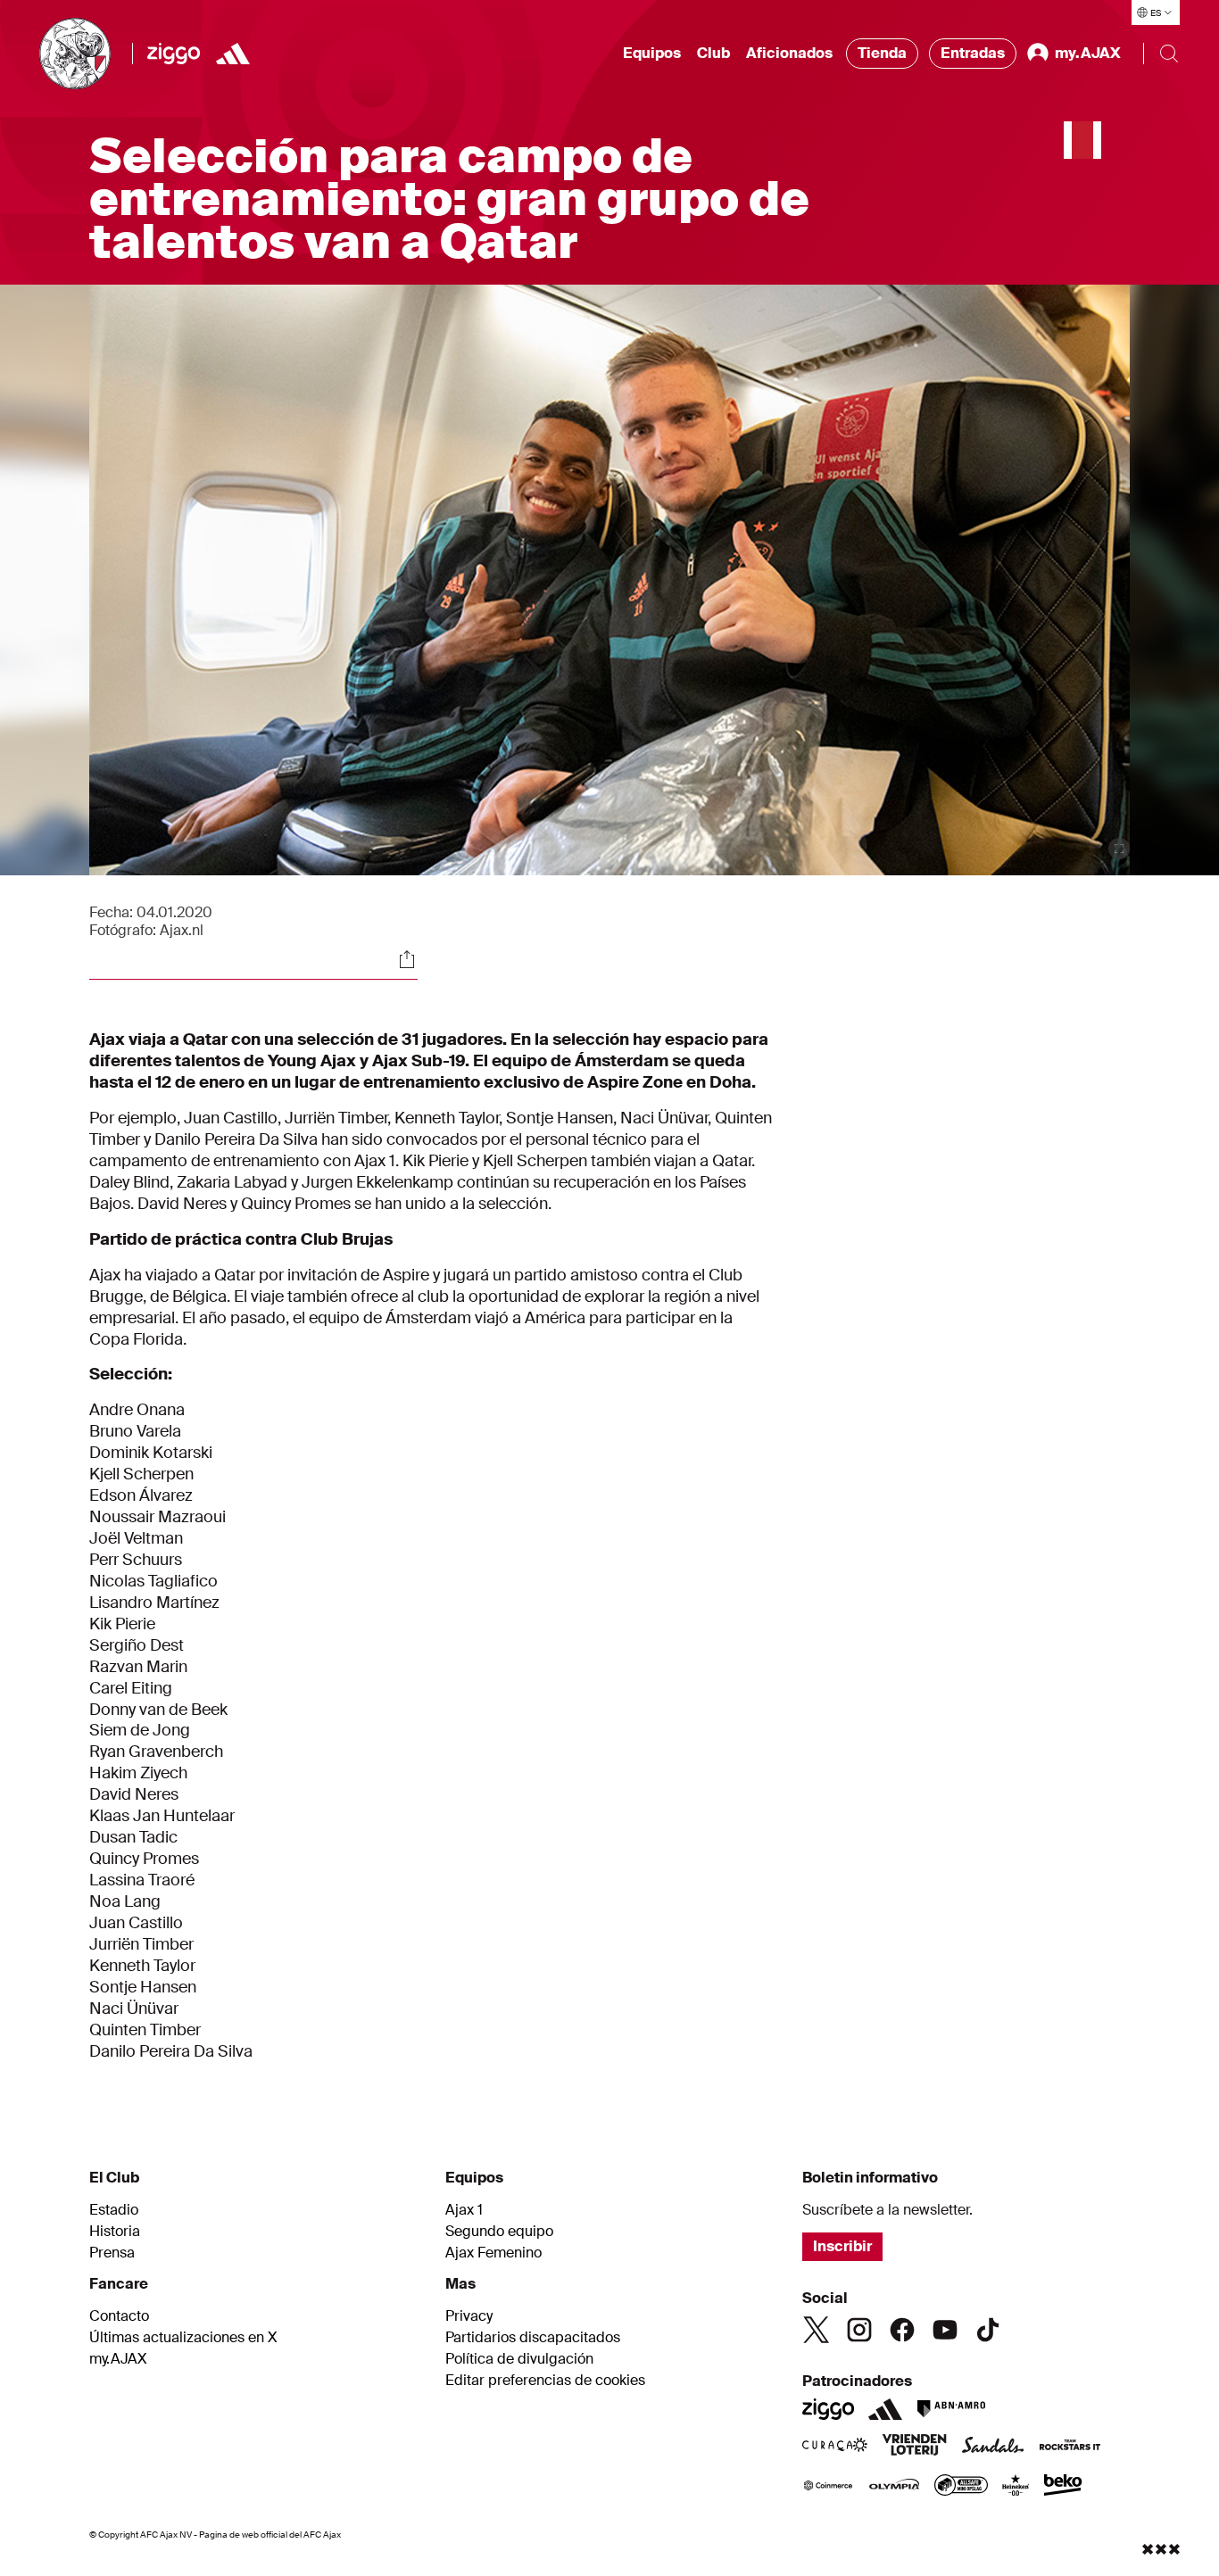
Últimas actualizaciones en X (183, 2338)
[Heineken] (1016, 2487)
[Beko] (1063, 2487)
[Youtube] (945, 2330)
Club (713, 53)
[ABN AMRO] (951, 2409)
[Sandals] (993, 2447)
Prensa (112, 2253)
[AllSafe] (961, 2487)
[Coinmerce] (828, 2487)
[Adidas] (233, 54)
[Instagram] (859, 2330)
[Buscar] (1169, 54)
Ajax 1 (464, 2210)
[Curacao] (835, 2447)
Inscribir (842, 2246)
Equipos (652, 53)
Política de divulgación (519, 2359)
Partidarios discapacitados (533, 2338)
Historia (115, 2232)
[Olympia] (894, 2487)
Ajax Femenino (493, 2253)
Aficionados (789, 53)
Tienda (882, 53)
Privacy (469, 2316)
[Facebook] (902, 2330)
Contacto (119, 2316)
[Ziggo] (174, 54)
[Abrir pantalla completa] (1119, 849)
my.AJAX (118, 2359)
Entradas (973, 53)
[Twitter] (817, 2330)
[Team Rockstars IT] (1070, 2447)
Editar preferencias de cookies (545, 2381)
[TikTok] (988, 2330)
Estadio (114, 2210)
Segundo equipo (499, 2232)
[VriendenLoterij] (914, 2447)
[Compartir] (407, 959)
